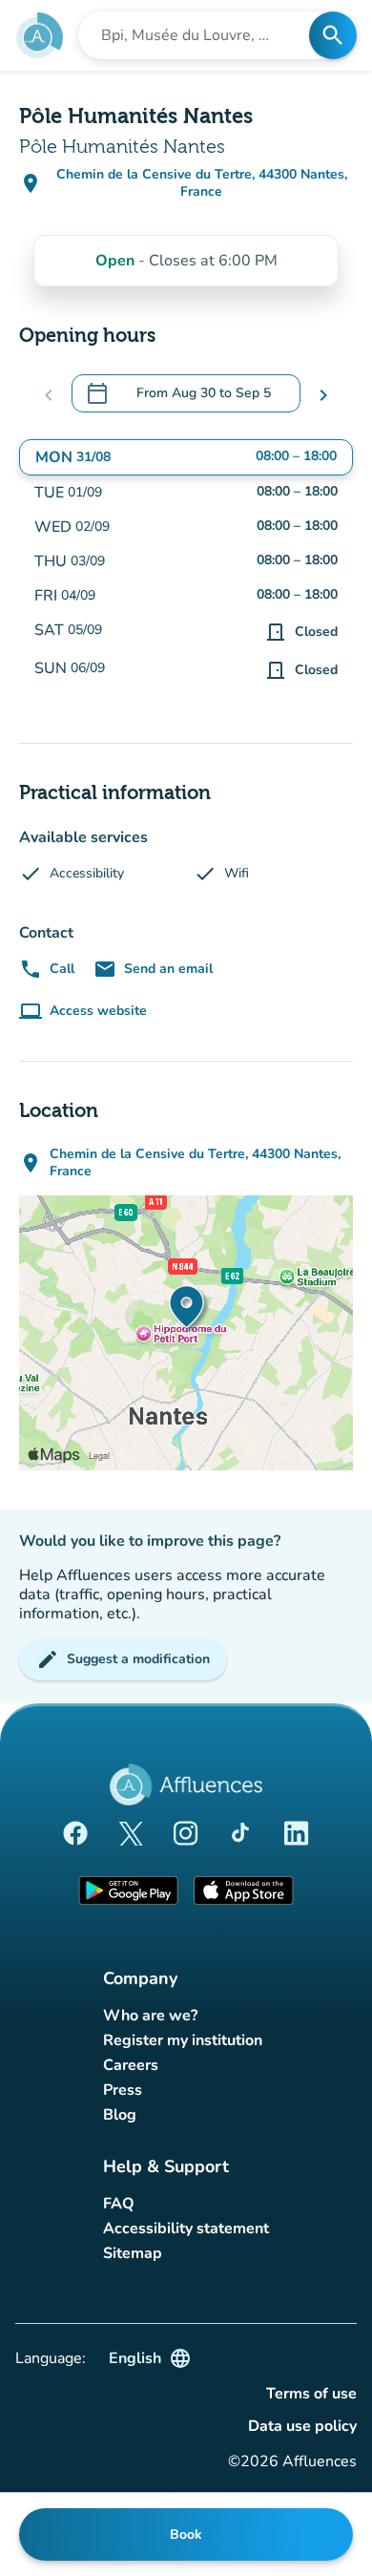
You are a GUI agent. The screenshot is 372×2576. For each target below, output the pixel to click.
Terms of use (311, 2394)
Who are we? (150, 2016)
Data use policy (302, 2426)
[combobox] (199, 35)
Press (123, 2090)
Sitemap (133, 2253)
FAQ (119, 2204)
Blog (120, 2115)
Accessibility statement (186, 2228)
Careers (131, 2065)
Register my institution (183, 2040)
